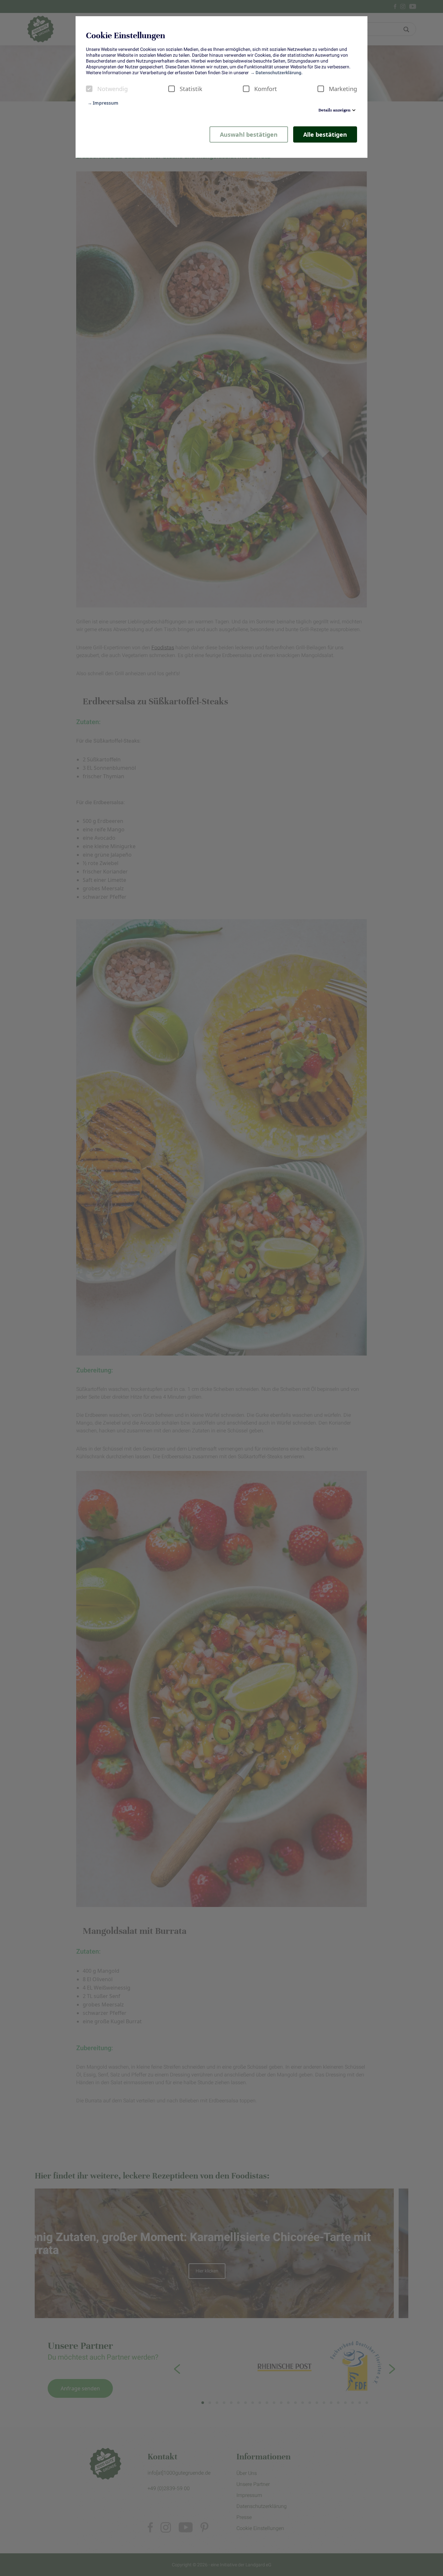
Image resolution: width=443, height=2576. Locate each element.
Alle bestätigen (325, 134)
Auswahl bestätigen (249, 134)
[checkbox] (89, 89)
